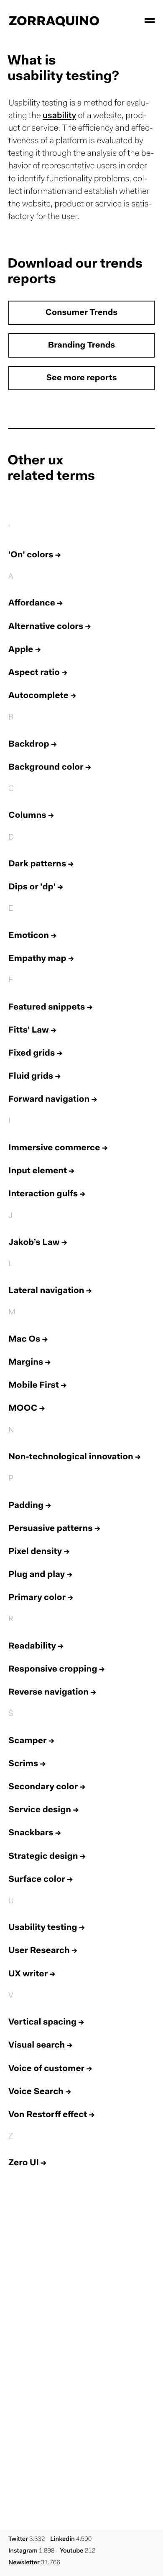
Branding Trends (81, 346)
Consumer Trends (81, 313)
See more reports (81, 379)
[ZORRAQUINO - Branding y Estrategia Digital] (54, 21)
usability (59, 116)
